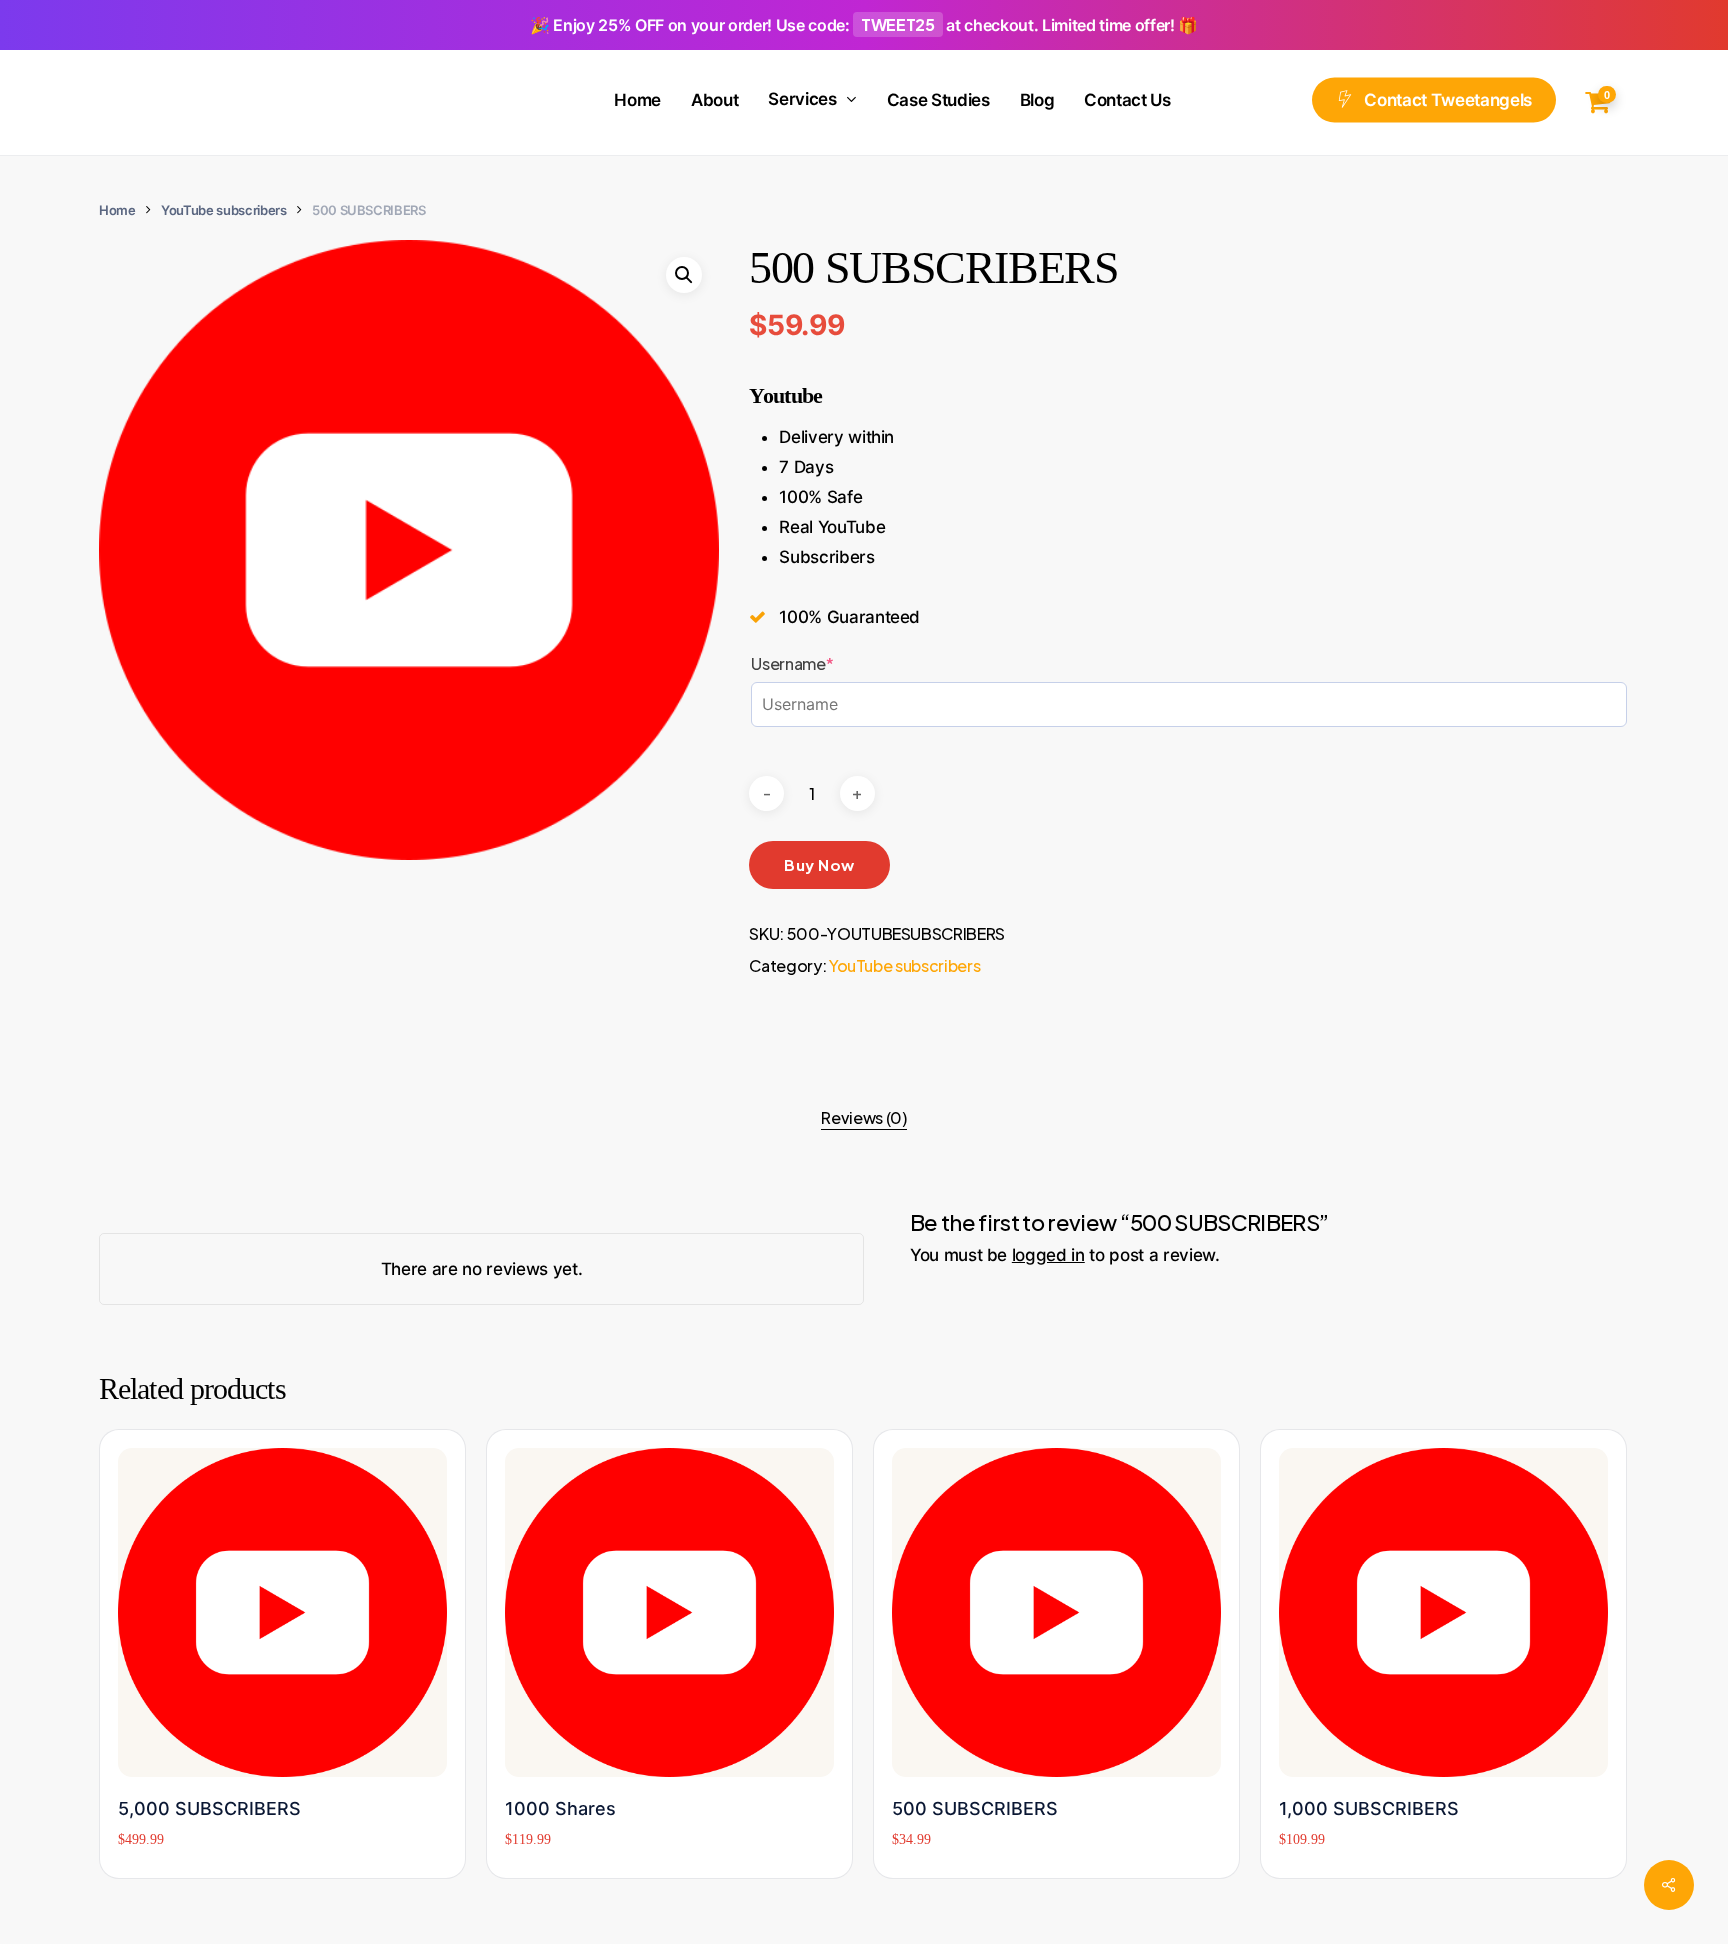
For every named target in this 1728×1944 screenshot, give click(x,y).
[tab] (863, 1118)
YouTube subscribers (224, 210)
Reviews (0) (863, 1117)
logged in (1048, 1255)
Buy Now (819, 864)
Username (828, 664)
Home (117, 210)
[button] (684, 275)
